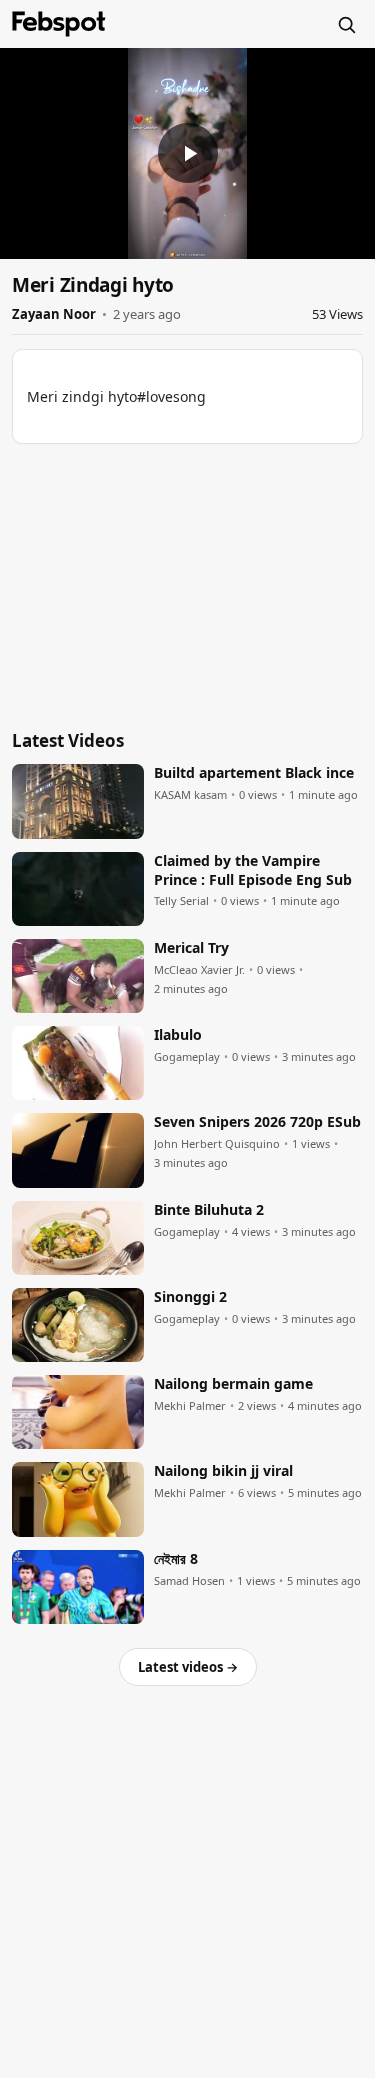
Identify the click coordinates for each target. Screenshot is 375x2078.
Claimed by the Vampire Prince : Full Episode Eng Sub (253, 870)
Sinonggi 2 (190, 1297)
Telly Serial (181, 901)
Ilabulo (178, 1035)
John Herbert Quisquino (217, 1144)
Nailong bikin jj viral (223, 1471)
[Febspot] (59, 24)
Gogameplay (187, 1057)
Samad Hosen (189, 1581)
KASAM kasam (190, 795)
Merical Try (191, 948)
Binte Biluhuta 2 (209, 1210)
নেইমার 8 (176, 1559)
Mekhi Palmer (190, 1406)
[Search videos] (346, 24)
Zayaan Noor (54, 314)
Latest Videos (68, 740)
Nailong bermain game (233, 1384)
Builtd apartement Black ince (254, 773)
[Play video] (188, 153)
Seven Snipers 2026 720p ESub (257, 1122)
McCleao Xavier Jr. (199, 970)
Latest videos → (188, 1667)
